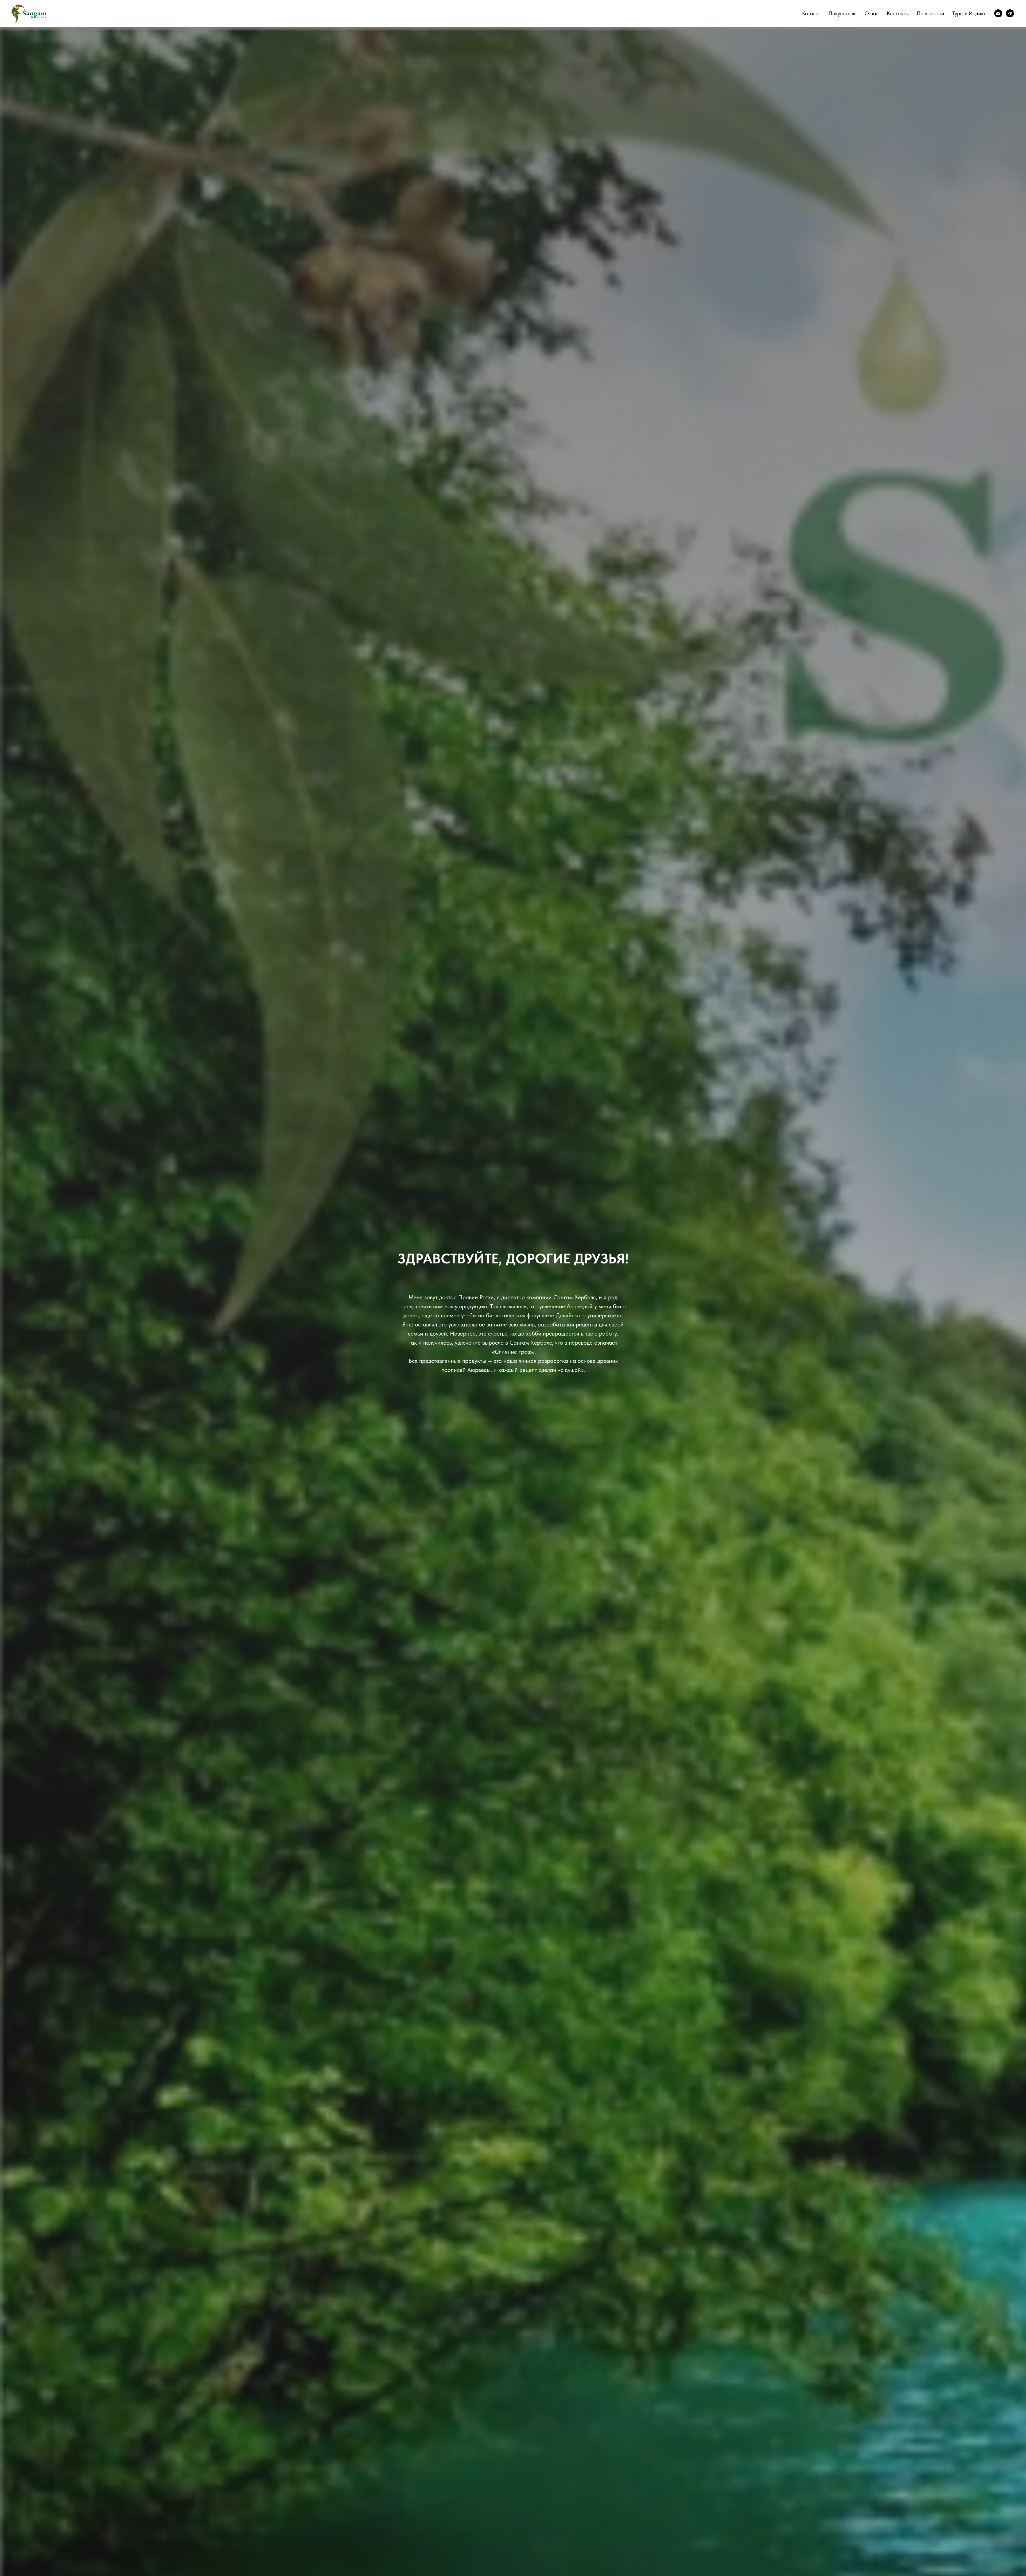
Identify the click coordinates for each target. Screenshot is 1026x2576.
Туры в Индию (969, 13)
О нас (872, 13)
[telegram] (1010, 13)
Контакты (898, 13)
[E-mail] (998, 13)
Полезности (930, 13)
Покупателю (843, 13)
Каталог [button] (811, 13)
